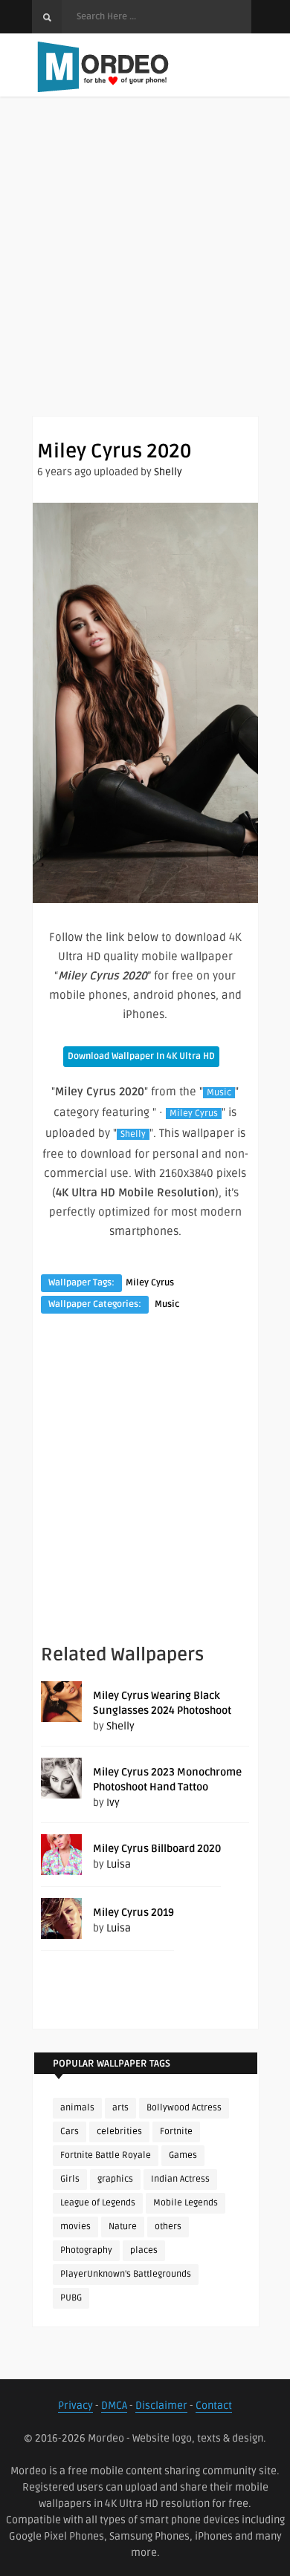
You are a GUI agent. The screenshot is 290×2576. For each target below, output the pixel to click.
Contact (214, 2406)
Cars (70, 2132)
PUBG (71, 2298)
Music (219, 1093)
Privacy (75, 2406)
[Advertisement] (145, 271)
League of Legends (98, 2203)
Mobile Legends (186, 2203)
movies (75, 2227)
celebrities (119, 2132)
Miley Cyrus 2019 (133, 1913)
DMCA (114, 2406)
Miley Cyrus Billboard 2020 (157, 1849)
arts (120, 2108)
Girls (70, 2179)
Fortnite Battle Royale (106, 2155)
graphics (115, 2179)
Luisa (119, 1864)
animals (77, 2108)
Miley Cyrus (194, 1113)
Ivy (113, 1803)
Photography (86, 2250)
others (168, 2227)
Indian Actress (180, 2179)
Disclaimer (161, 2406)
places (144, 2250)
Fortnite (176, 2132)
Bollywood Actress (184, 2108)
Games (183, 2155)
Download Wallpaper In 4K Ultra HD (141, 1056)
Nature (123, 2227)
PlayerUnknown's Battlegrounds (126, 2274)
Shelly (168, 472)
